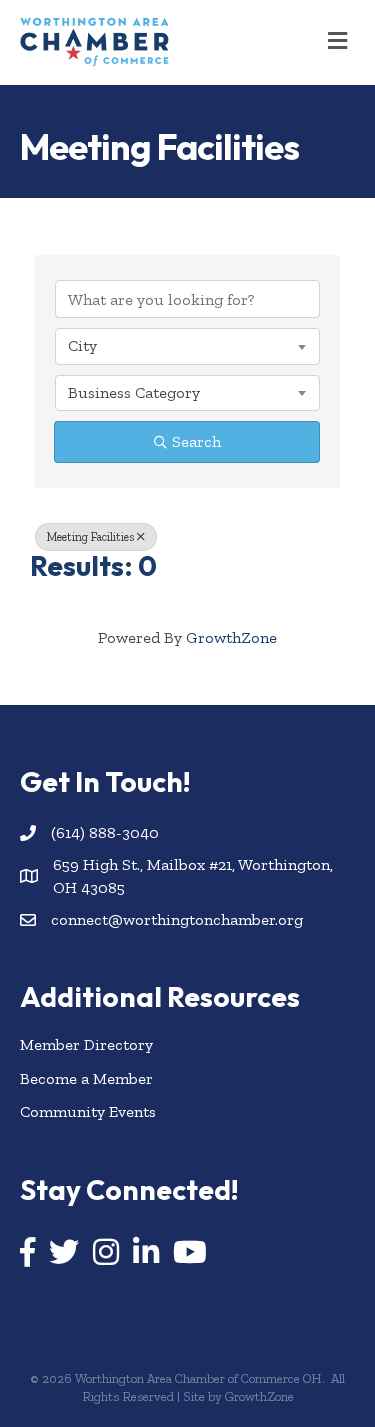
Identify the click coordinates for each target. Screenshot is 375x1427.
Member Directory (86, 1044)
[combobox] (187, 346)
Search (196, 441)
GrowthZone (231, 637)
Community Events (88, 1111)
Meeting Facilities (90, 537)
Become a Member (86, 1078)
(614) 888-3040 (105, 832)
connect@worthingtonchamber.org (177, 919)
